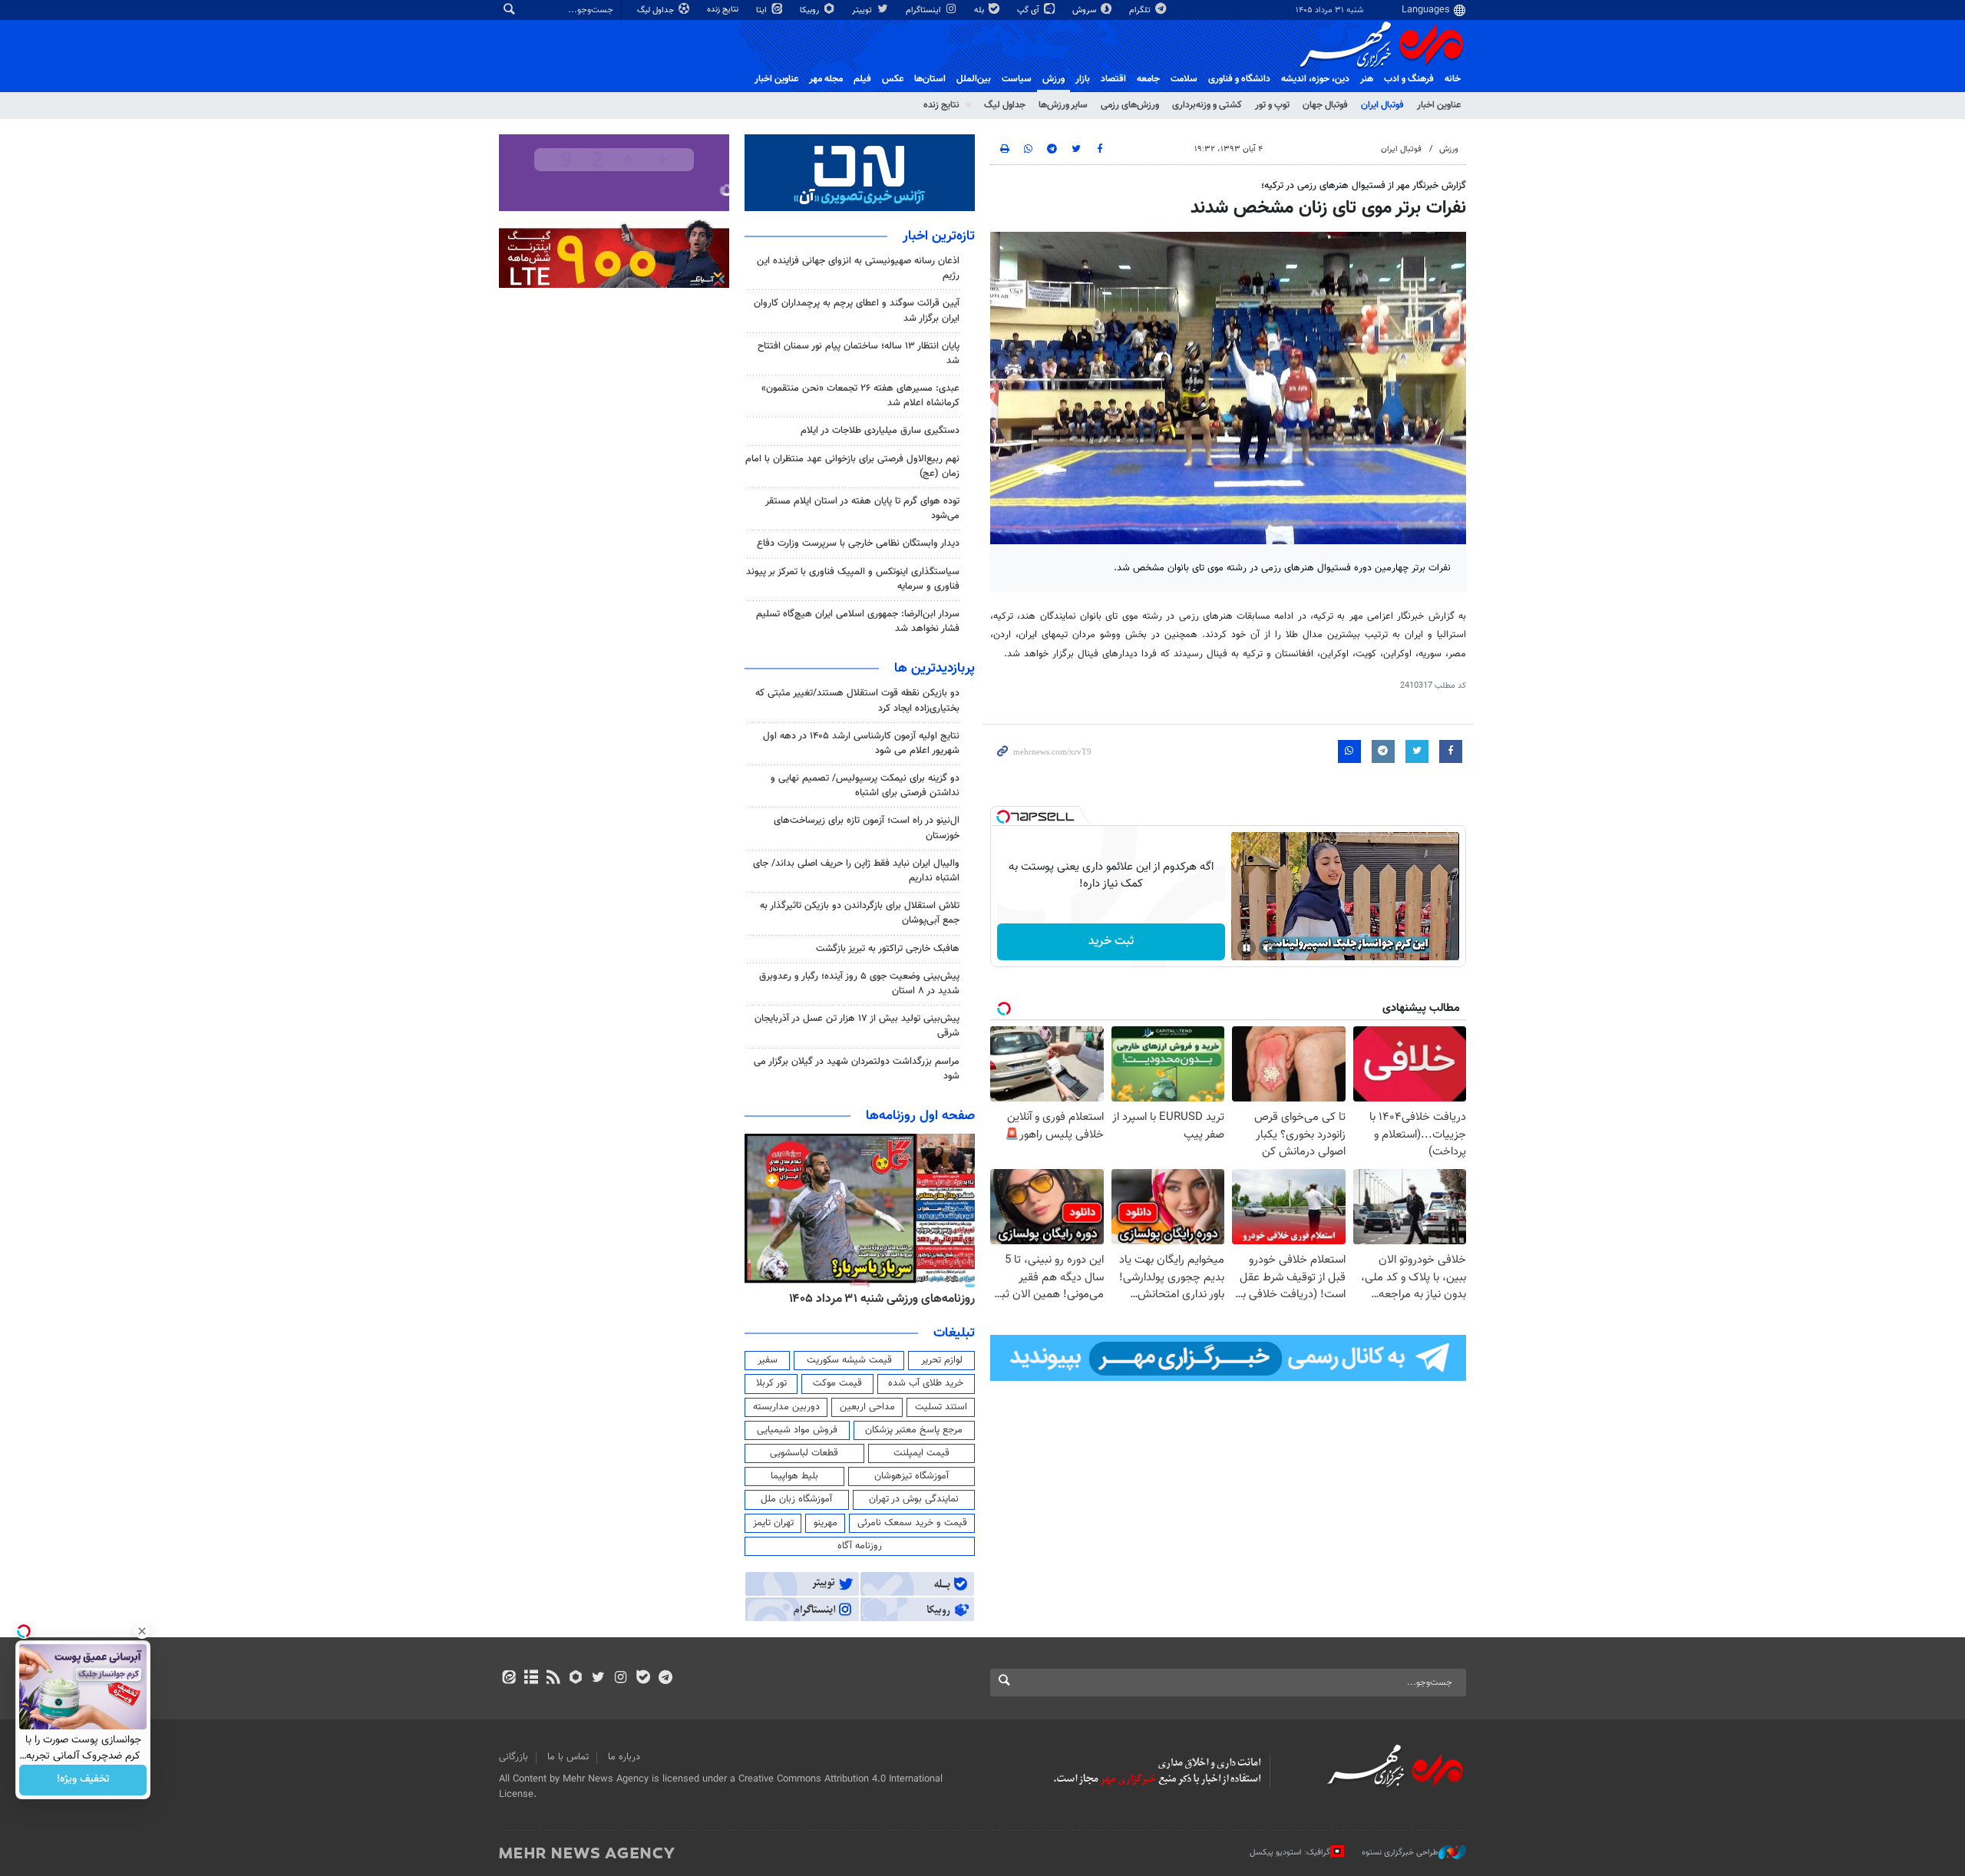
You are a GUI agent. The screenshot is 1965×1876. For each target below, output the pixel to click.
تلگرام (1141, 10)
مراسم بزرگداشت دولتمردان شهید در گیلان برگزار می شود (857, 1069)
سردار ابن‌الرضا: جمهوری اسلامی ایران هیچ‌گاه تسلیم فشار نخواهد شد (858, 621)
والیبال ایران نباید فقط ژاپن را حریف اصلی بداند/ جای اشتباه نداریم (856, 871)
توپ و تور (1272, 105)
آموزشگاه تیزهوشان (911, 1476)
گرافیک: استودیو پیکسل (1290, 1853)
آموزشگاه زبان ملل (796, 1499)
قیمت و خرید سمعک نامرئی (912, 1523)
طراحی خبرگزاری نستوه (1400, 1853)
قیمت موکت (837, 1383)
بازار (1083, 79)
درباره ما (624, 1757)
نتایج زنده (724, 10)
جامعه (1148, 79)
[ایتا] (509, 1679)
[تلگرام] (665, 1679)
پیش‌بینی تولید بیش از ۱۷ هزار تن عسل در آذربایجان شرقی (857, 1026)
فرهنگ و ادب (1409, 79)
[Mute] (1268, 948)
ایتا (763, 10)
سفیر (768, 1360)
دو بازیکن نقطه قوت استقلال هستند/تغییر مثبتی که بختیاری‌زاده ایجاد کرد (857, 700)
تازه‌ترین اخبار (939, 236)
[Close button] (142, 1631)
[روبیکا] (576, 1679)
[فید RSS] (553, 1679)
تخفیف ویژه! (83, 1780)
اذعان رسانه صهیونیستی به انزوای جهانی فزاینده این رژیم (858, 268)
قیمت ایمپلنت (921, 1453)
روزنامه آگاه (860, 1546)
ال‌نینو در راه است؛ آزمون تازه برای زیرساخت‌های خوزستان (867, 828)
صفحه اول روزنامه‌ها (920, 1116)
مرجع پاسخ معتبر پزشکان (914, 1430)
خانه (1453, 79)
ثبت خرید (1111, 941)
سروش (1085, 10)
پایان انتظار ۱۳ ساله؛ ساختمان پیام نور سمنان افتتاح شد (859, 353)
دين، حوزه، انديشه (1315, 79)
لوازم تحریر (942, 1360)
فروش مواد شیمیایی (797, 1430)
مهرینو (826, 1523)
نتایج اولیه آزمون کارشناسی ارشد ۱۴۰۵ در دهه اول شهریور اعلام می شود (861, 743)
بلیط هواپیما (794, 1476)
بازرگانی (514, 1757)
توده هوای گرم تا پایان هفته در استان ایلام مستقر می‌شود (862, 509)
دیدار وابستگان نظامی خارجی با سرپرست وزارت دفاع (858, 543)
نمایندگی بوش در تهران (914, 1499)
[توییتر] (598, 1679)
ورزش (1054, 79)
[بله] (643, 1679)
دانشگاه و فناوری (1239, 79)
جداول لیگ (657, 10)
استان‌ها (930, 79)
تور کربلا (771, 1383)
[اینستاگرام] (621, 1679)
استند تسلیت (941, 1407)
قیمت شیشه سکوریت (849, 1360)
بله (980, 10)
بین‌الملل (974, 79)
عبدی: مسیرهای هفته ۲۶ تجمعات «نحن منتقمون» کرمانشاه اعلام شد (860, 396)
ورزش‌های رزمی (1130, 105)
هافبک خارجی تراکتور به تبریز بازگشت (888, 949)
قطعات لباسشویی (804, 1453)
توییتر (863, 10)
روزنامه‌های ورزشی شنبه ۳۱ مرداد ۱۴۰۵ (917, 1299)
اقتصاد (1113, 79)
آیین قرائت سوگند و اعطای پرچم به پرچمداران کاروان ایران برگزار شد (857, 310)
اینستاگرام (925, 10)
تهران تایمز (773, 1523)
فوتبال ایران (1382, 105)
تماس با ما (568, 1757)
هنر (1367, 79)
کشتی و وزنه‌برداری (1207, 105)
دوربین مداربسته (786, 1407)
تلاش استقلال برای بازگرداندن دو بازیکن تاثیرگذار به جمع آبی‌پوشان (860, 913)
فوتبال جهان (1325, 105)
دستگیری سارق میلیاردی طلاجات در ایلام (880, 431)
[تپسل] (1003, 817)
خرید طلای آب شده (926, 1383)
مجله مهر (826, 79)
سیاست (1017, 79)
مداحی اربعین (867, 1407)
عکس (893, 79)
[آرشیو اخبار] (531, 1679)
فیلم (862, 79)
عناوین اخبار (1439, 105)
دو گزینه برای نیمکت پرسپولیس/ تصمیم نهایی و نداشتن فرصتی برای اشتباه (865, 786)
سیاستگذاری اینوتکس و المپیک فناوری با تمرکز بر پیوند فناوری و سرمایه (853, 579)
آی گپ (1029, 10)
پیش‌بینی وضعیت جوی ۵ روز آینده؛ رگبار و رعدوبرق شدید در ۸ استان (859, 984)
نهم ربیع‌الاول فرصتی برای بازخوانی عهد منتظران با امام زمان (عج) (852, 466)
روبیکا (811, 10)
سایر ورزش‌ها (1063, 105)
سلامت (1184, 79)
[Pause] (1247, 948)
